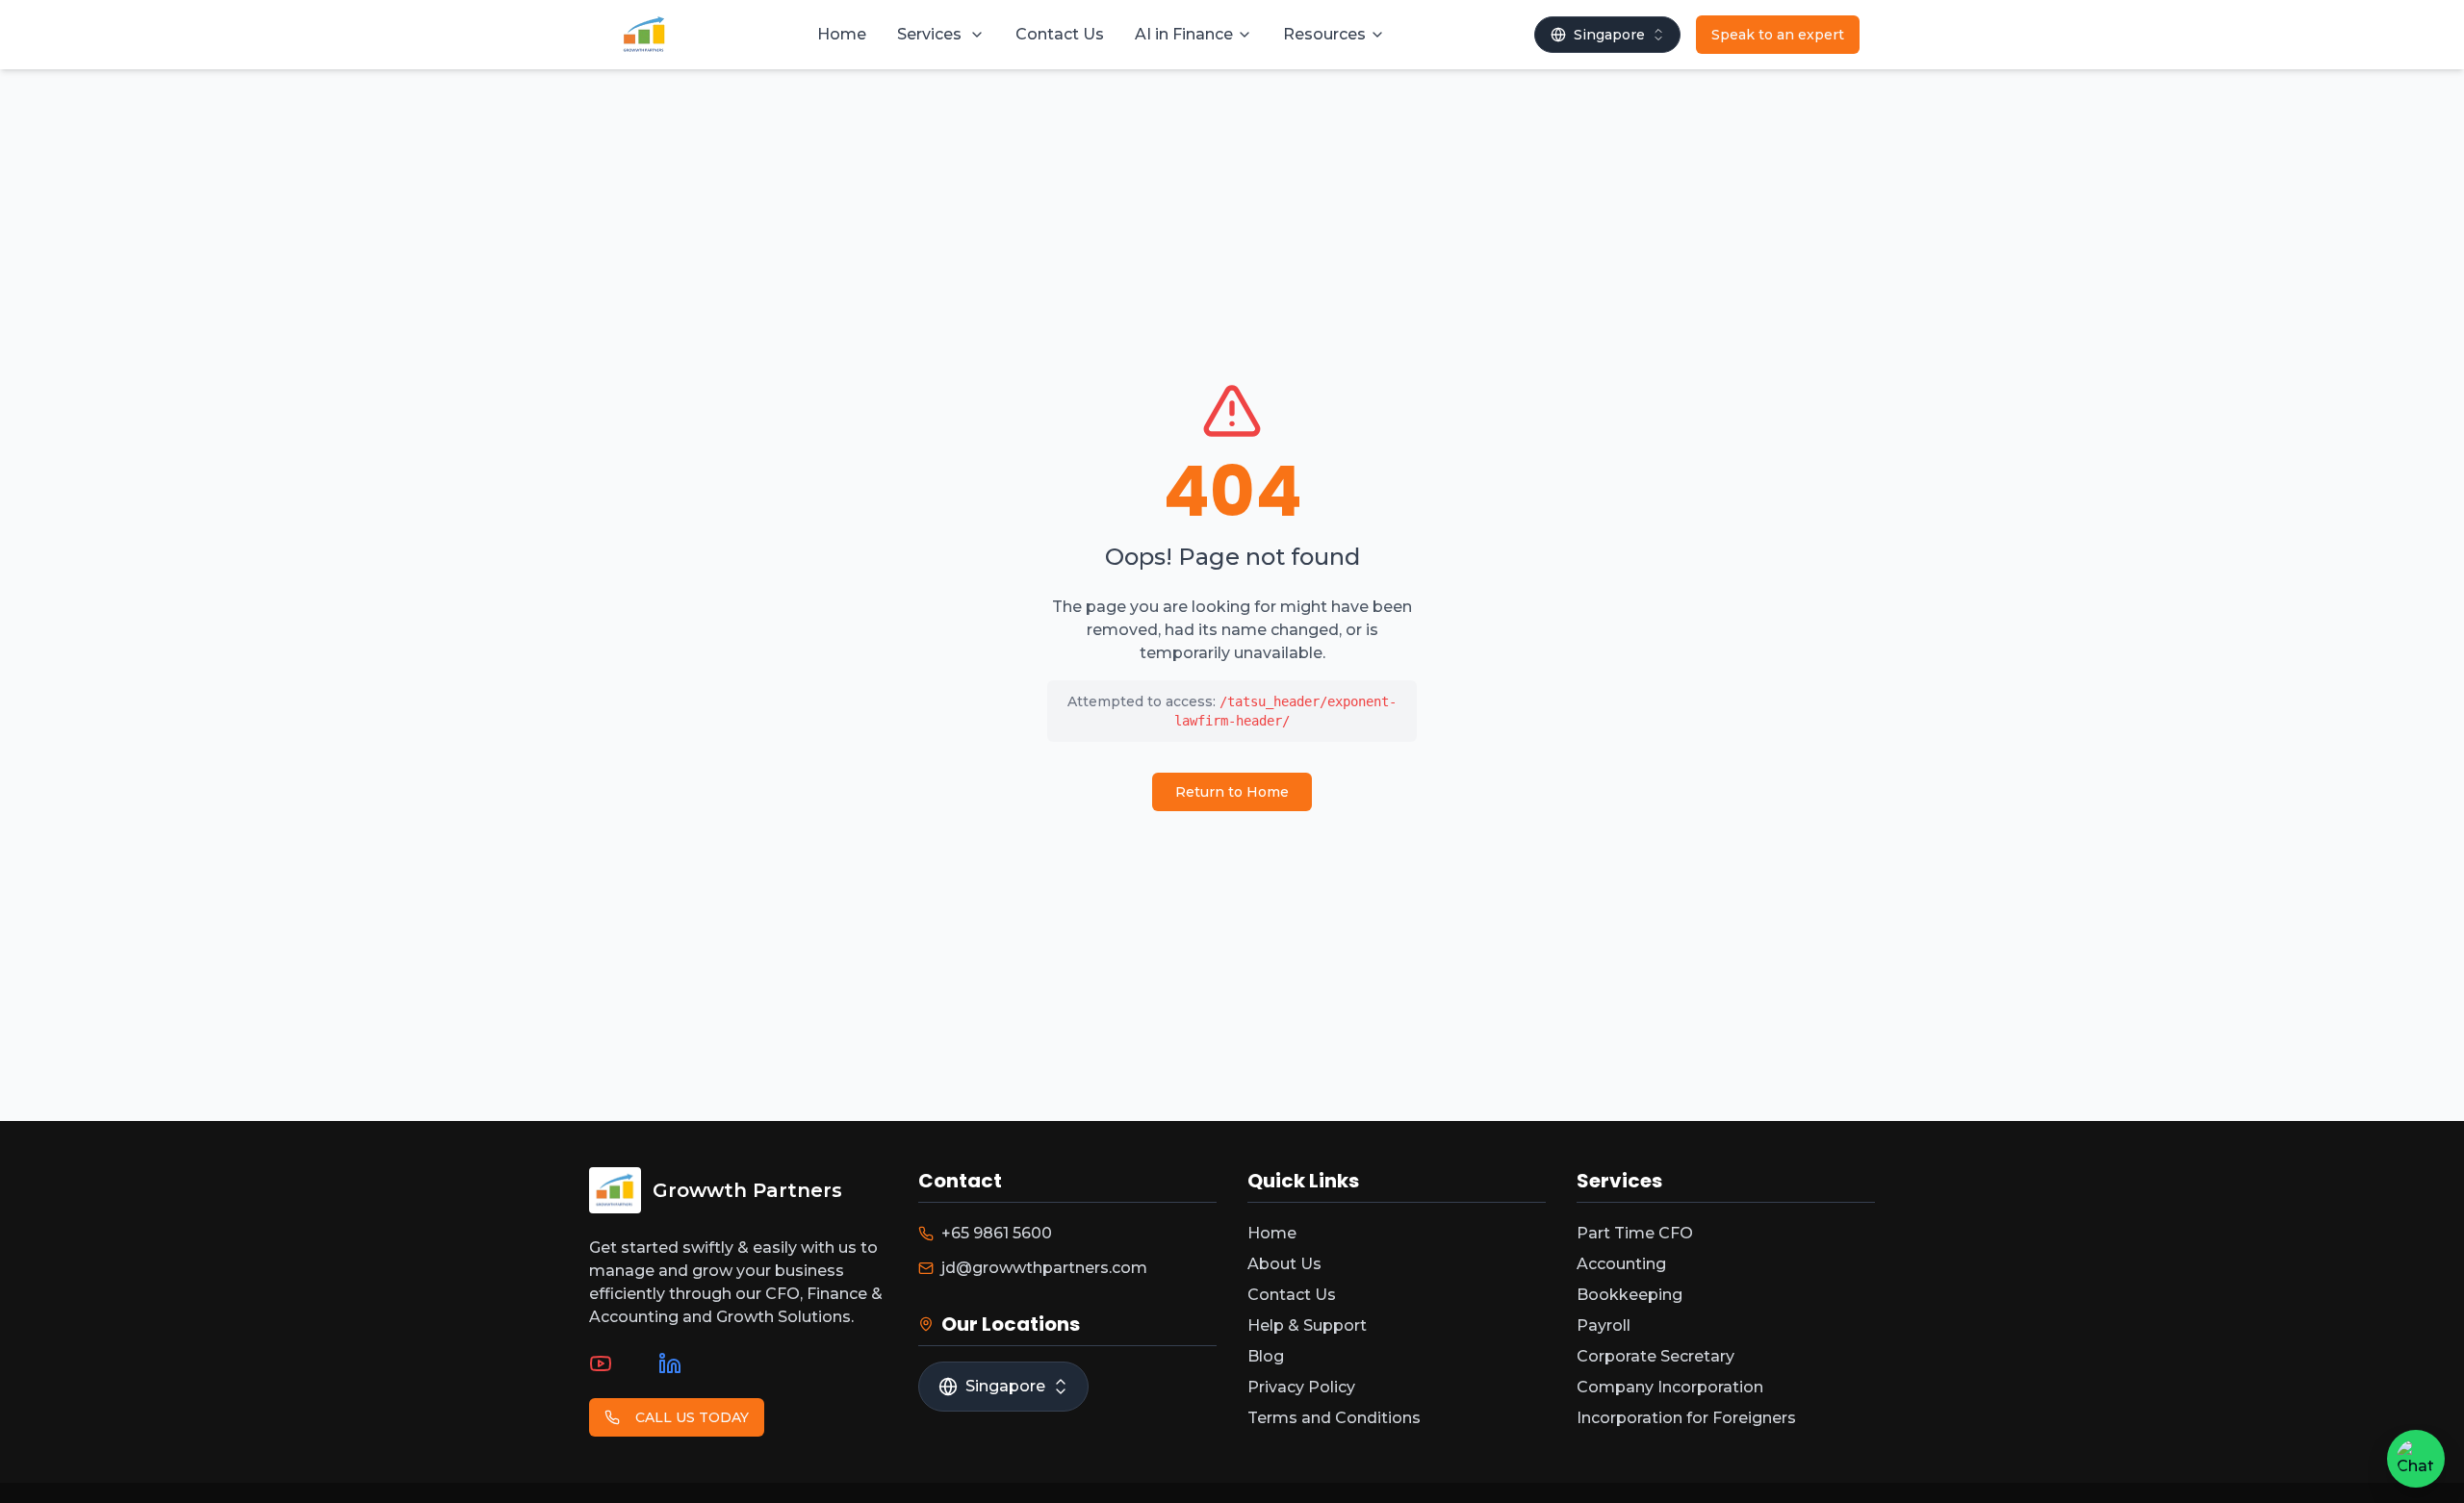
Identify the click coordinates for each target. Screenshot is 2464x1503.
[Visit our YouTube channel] (601, 1363)
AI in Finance (1184, 34)
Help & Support (1307, 1325)
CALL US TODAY (692, 1417)
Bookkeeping (1630, 1295)
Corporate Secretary (1655, 1356)
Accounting (1621, 1264)
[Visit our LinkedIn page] (670, 1363)
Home (842, 34)
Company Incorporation (1670, 1387)
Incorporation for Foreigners (1686, 1418)
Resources (1324, 34)
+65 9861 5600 (997, 1233)
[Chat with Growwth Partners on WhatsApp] (2416, 1459)
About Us (1284, 1264)
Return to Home (1232, 792)
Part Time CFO (1635, 1233)
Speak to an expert (1778, 35)
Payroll (1604, 1325)
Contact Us (1060, 34)
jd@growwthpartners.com (1044, 1268)
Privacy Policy (1301, 1387)
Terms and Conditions (1334, 1418)
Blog (1266, 1356)
